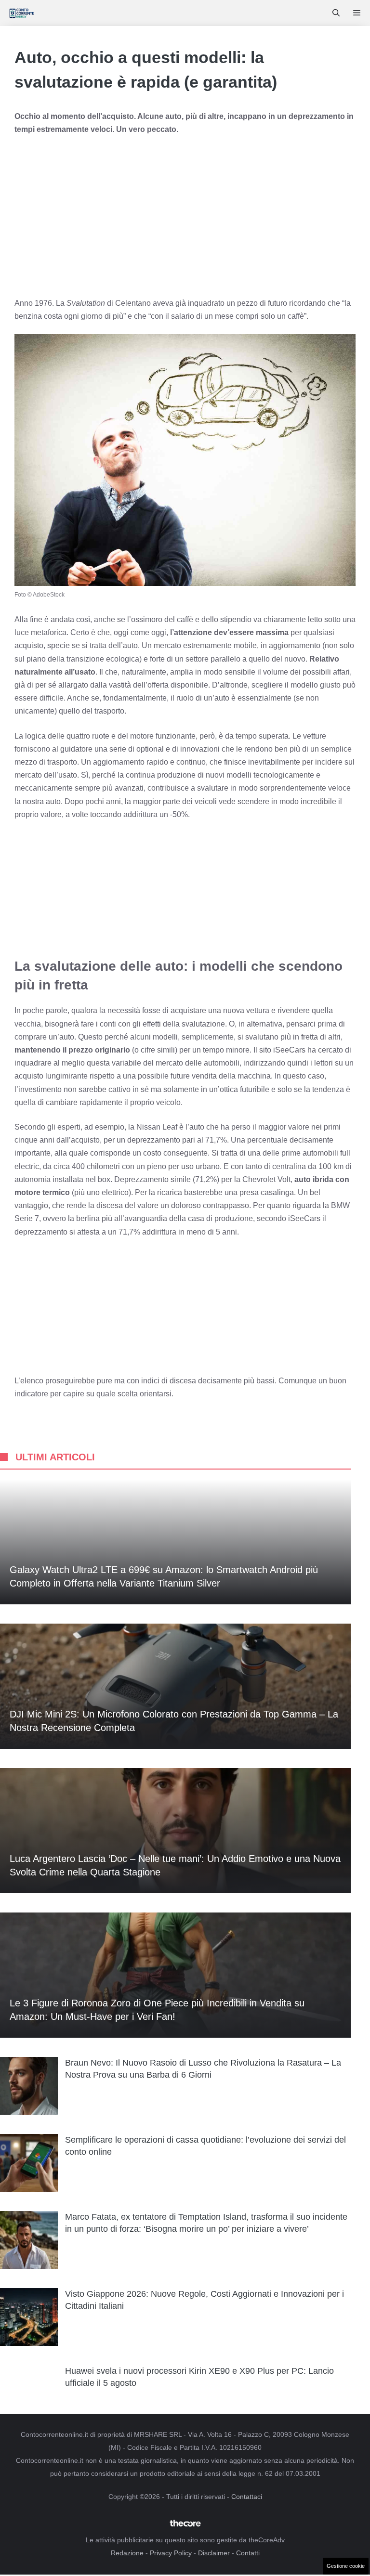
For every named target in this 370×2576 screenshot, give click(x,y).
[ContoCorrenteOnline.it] (21, 13)
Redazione (127, 2553)
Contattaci (247, 2497)
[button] (336, 13)
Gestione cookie (346, 2566)
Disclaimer (214, 2553)
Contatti (248, 2553)
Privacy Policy (171, 2553)
